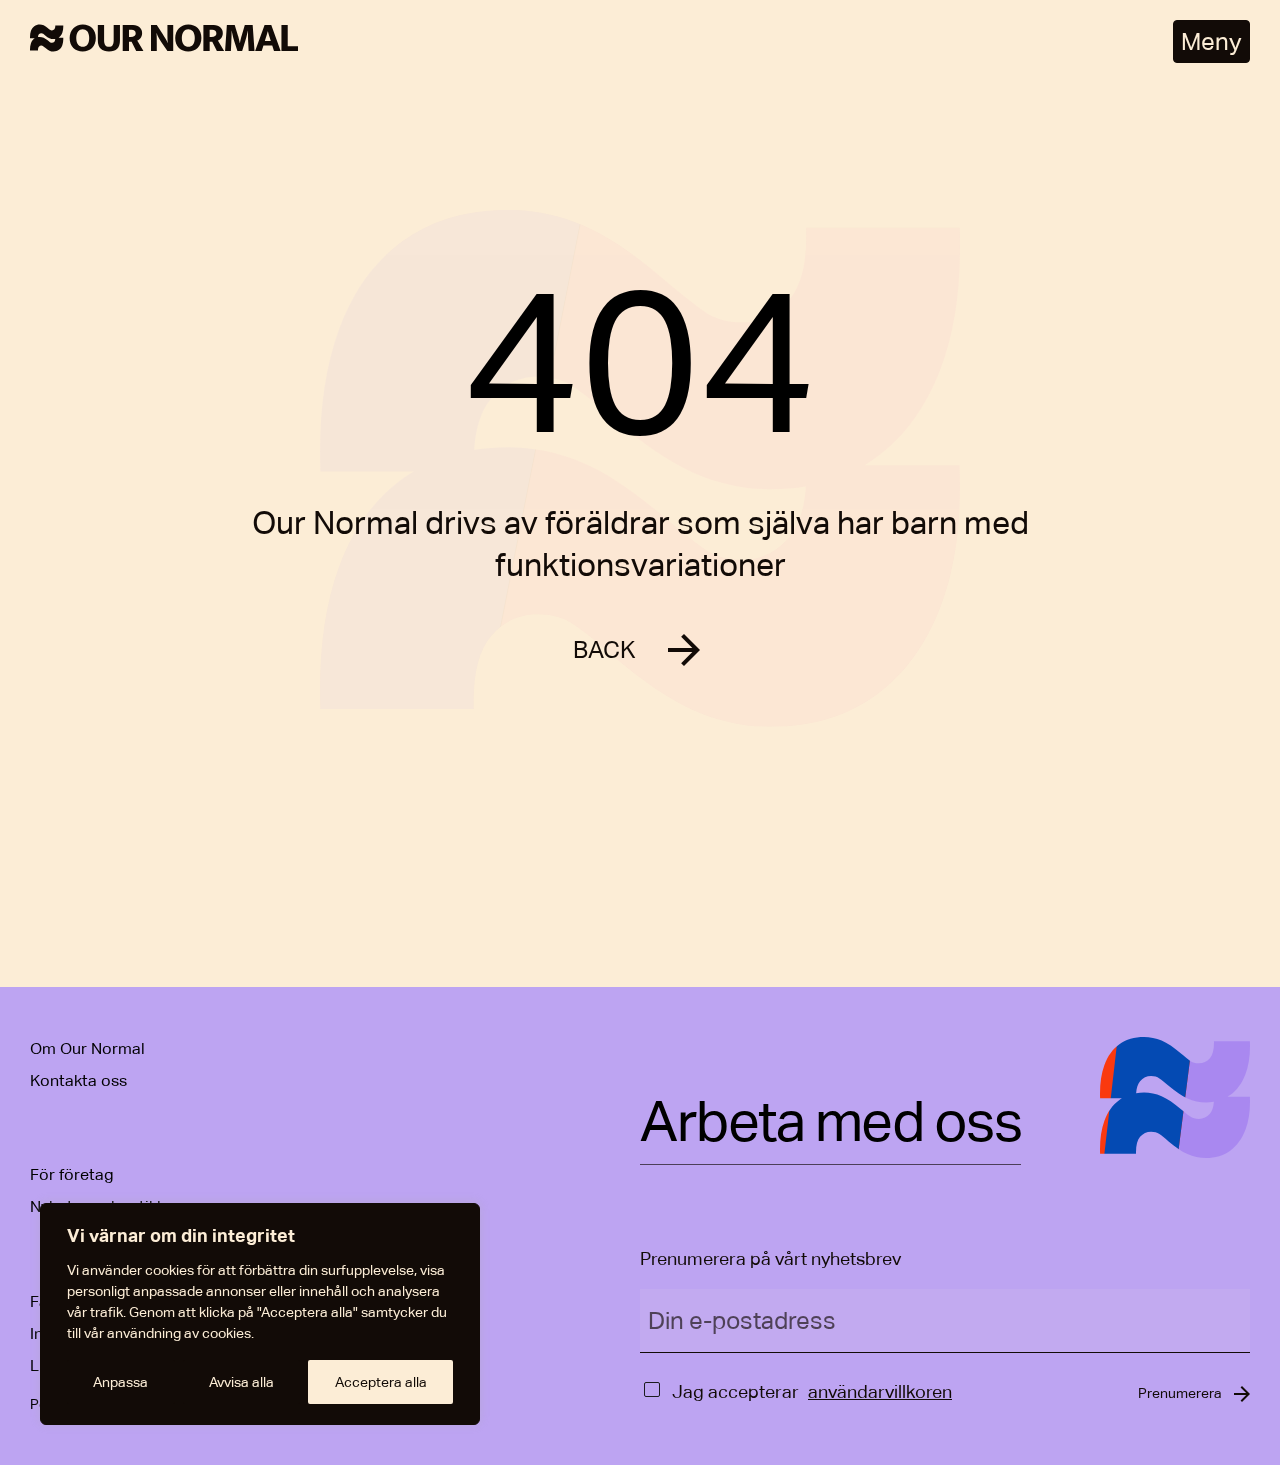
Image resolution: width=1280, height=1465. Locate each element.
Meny (1211, 41)
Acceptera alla (381, 1382)
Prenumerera (1180, 1393)
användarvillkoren (880, 1391)
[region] (260, 1314)
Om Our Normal (87, 1048)
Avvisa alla (241, 1382)
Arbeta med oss (830, 1123)
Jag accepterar (735, 1391)
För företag (72, 1174)
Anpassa (120, 1382)
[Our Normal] (164, 41)
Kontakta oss (78, 1080)
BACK (604, 649)
